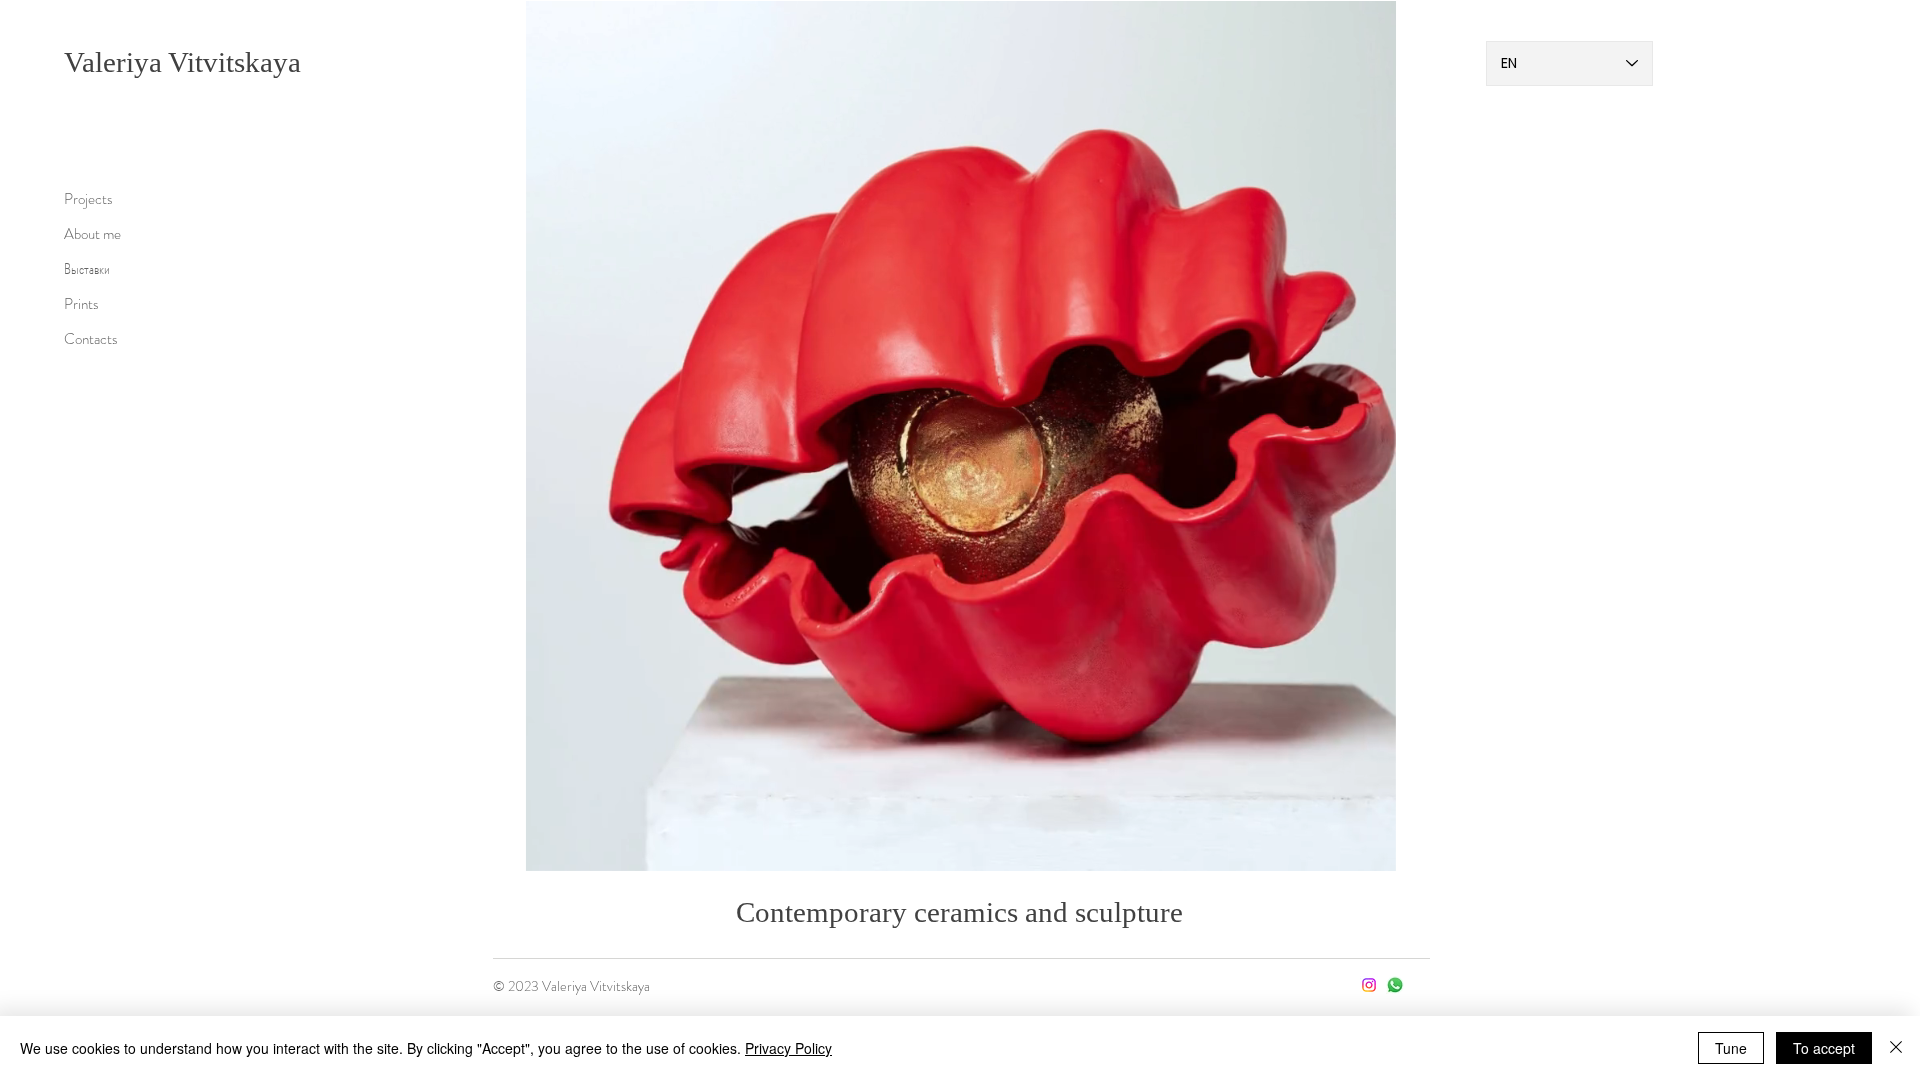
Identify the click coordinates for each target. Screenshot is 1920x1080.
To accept (1824, 1048)
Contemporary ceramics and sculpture (959, 912)
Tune (1731, 1048)
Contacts (91, 339)
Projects (88, 199)
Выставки (87, 269)
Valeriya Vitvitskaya (182, 62)
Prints (81, 304)
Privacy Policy (788, 1048)
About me (92, 234)
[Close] (1896, 1048)
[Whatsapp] (1395, 985)
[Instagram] (1369, 985)
